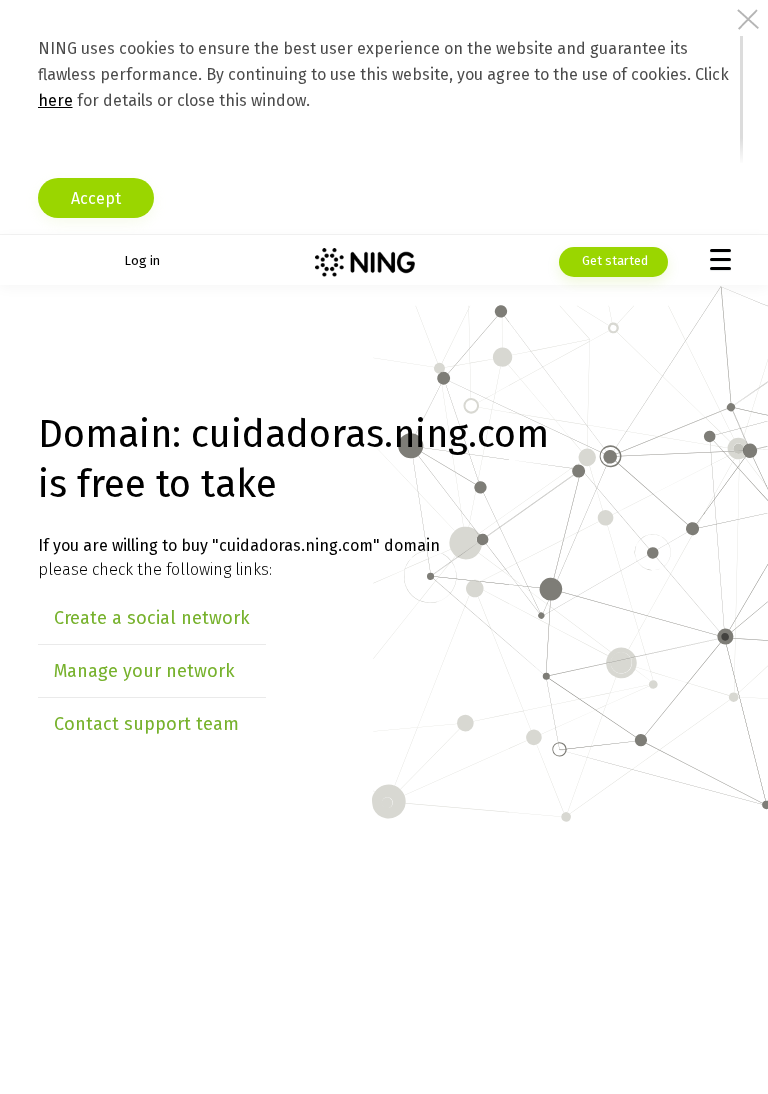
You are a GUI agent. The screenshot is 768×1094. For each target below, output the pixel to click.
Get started (613, 260)
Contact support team (146, 724)
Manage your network (144, 671)
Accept (96, 198)
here (55, 100)
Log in (142, 260)
